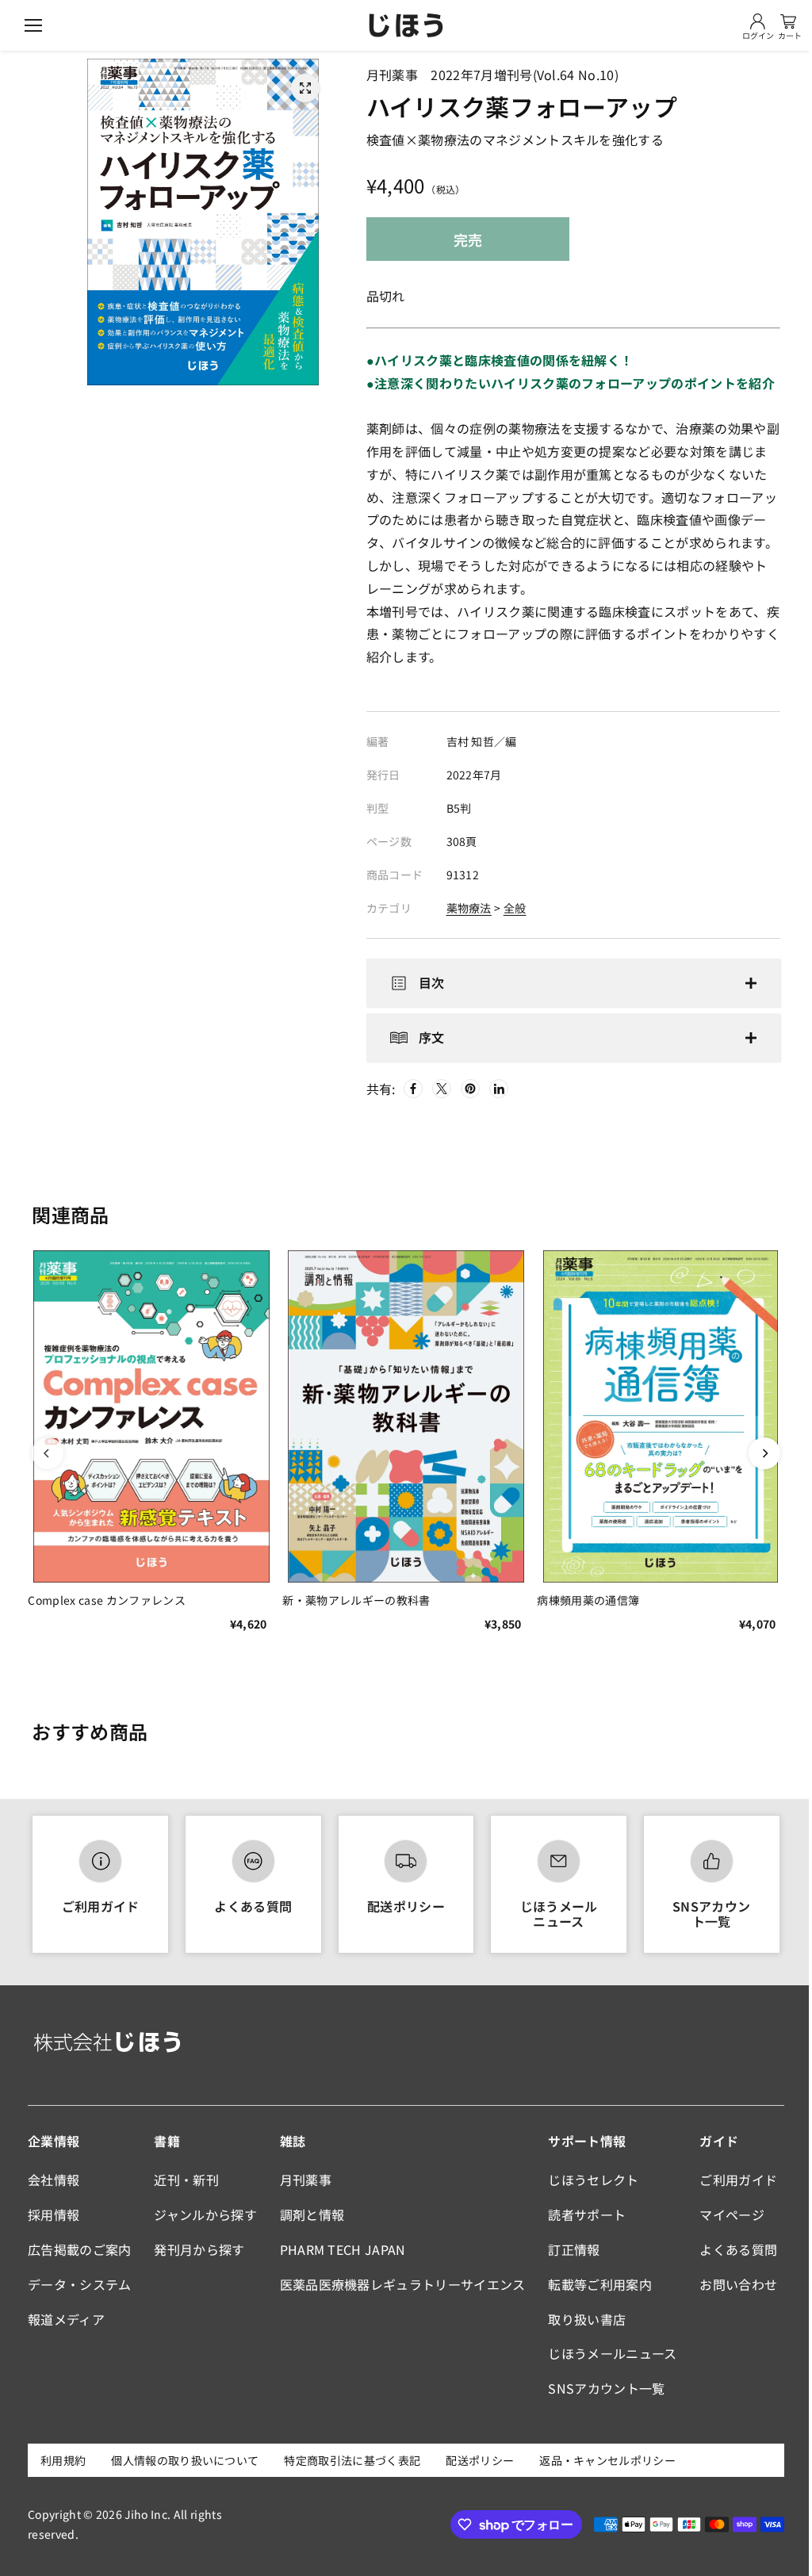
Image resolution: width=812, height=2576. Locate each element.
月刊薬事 (303, 2180)
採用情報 (54, 2214)
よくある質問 (251, 1906)
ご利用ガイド (100, 1906)
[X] (439, 1089)
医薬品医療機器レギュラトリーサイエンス (400, 2284)
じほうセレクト (588, 2180)
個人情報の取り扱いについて (185, 2460)
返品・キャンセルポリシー (607, 2460)
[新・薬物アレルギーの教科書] (402, 1415)
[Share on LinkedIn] (496, 1089)
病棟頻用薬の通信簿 (583, 1597)
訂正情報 (569, 2249)
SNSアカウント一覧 (704, 1914)
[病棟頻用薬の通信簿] (654, 1415)
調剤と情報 (309, 2214)
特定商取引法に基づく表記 (352, 2460)
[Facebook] (410, 1089)
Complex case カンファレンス (106, 1597)
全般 (515, 908)
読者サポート (582, 2214)
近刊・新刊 (185, 2180)
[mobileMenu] (33, 25)
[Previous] (48, 1453)
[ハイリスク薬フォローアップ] (305, 88)
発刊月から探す (197, 2249)
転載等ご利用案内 (595, 2284)
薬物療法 (469, 908)
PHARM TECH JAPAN (340, 2249)
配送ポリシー (402, 1906)
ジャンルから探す (204, 2214)
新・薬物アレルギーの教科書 (354, 1597)
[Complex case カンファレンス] (150, 1415)
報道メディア (66, 2319)
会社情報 (54, 2180)
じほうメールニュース (553, 1914)
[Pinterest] (467, 1089)
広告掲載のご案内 (80, 2249)
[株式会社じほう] (406, 25)
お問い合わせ (732, 2284)
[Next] (756, 1453)
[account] (758, 21)
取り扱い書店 (582, 2319)
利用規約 (63, 2460)
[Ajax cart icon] (788, 21)
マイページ (726, 2214)
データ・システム (80, 2284)
